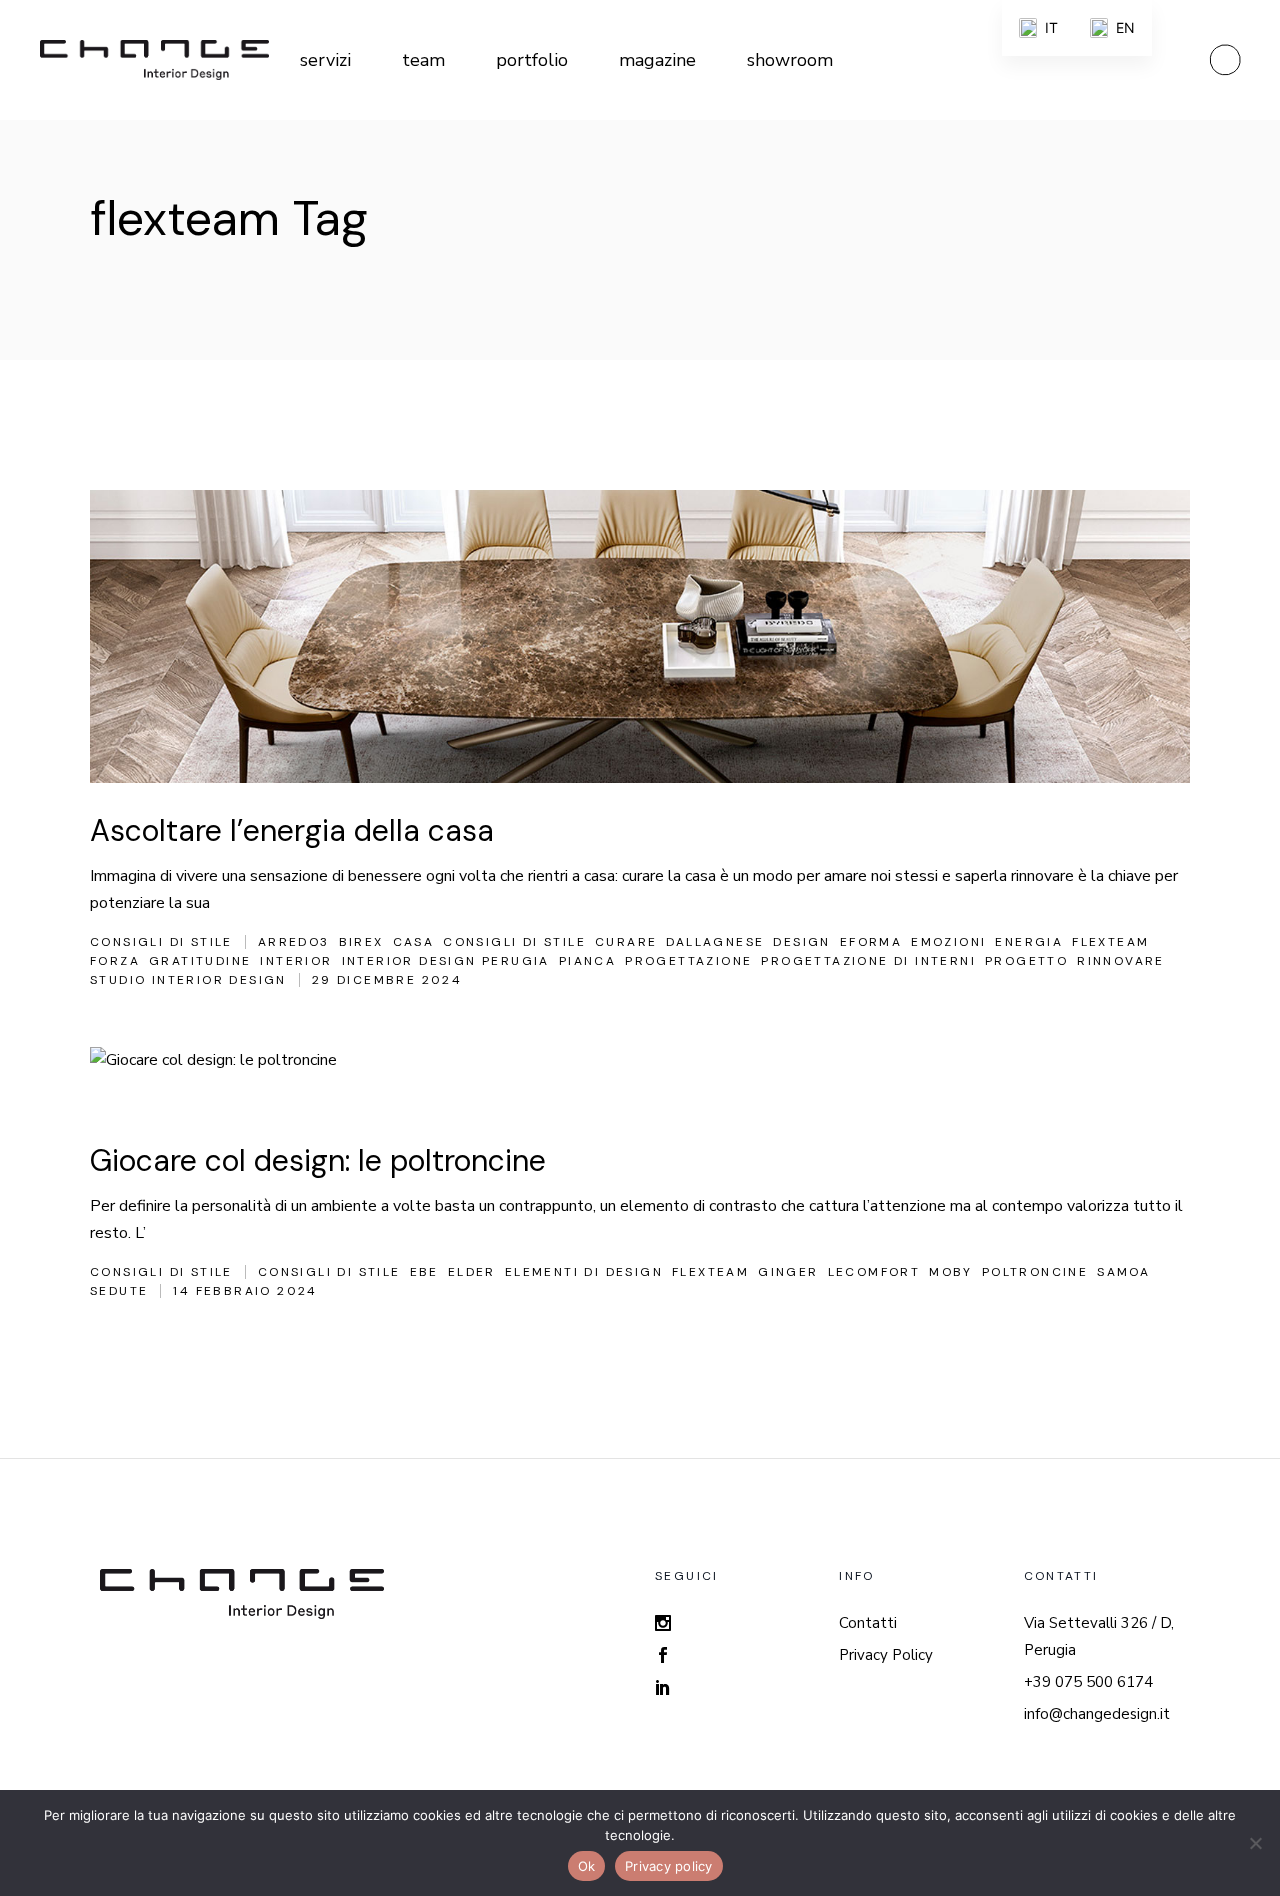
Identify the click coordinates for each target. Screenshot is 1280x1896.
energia (1029, 942)
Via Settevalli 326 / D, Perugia (1099, 1636)
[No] (1255, 1843)
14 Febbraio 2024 (245, 1291)
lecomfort (874, 1272)
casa (414, 942)
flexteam (1110, 942)
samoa (1123, 1272)
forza (115, 961)
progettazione (688, 961)
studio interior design (188, 980)
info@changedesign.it (1097, 1714)
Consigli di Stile (161, 942)
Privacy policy (669, 1866)
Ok (587, 1866)
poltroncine (1035, 1272)
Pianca (587, 961)
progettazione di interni (868, 961)
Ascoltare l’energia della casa (292, 830)
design (801, 942)
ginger (788, 1272)
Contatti (868, 1623)
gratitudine (200, 961)
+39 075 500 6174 (1088, 1682)
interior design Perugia (446, 961)
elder (472, 1272)
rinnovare (1121, 961)
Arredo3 (294, 942)
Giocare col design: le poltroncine (318, 1160)
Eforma (871, 942)
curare (626, 942)
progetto (1026, 961)
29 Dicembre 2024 (387, 980)
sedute (119, 1291)
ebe (424, 1272)
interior (296, 961)
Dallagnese (715, 942)
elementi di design (584, 1272)
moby (951, 1272)
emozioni (948, 942)
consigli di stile (514, 942)
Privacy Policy (886, 1655)
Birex (361, 942)
